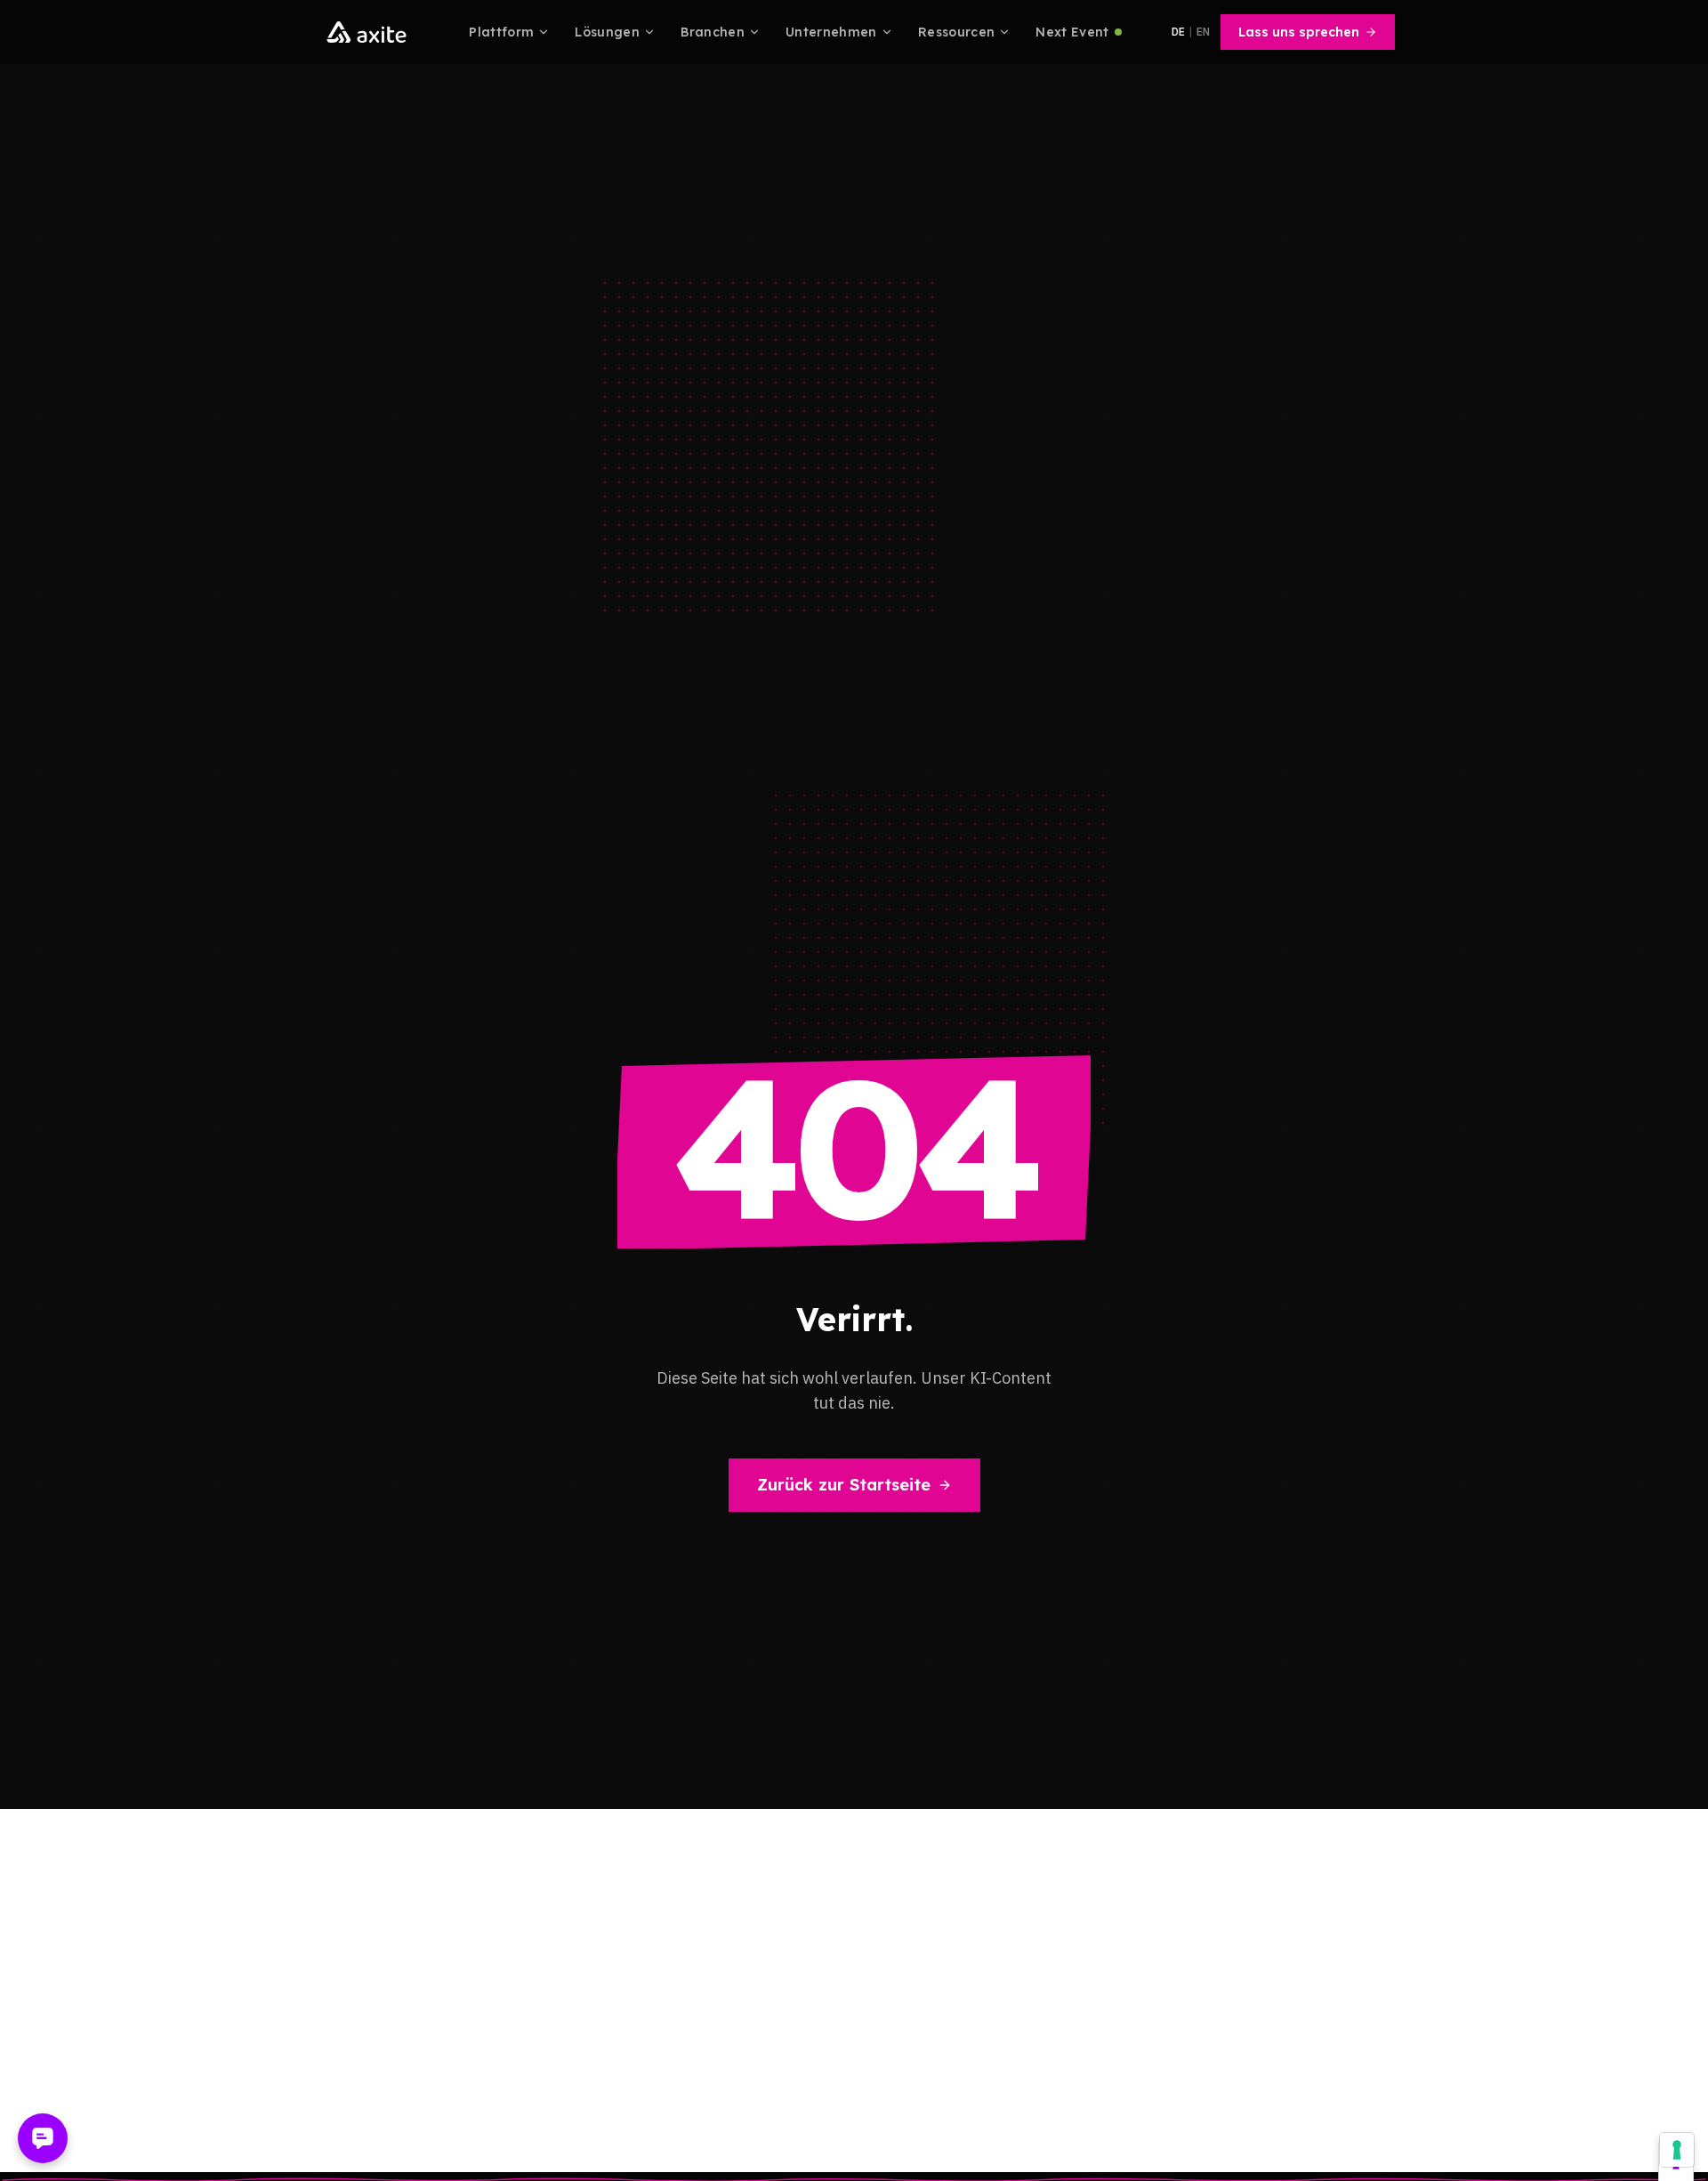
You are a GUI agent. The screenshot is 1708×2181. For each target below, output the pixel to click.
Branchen (713, 32)
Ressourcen (957, 32)
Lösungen (607, 32)
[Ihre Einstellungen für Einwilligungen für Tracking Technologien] (1677, 2150)
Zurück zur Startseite (844, 1485)
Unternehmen (831, 32)
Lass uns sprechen (1299, 32)
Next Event (1072, 32)
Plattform (501, 32)
